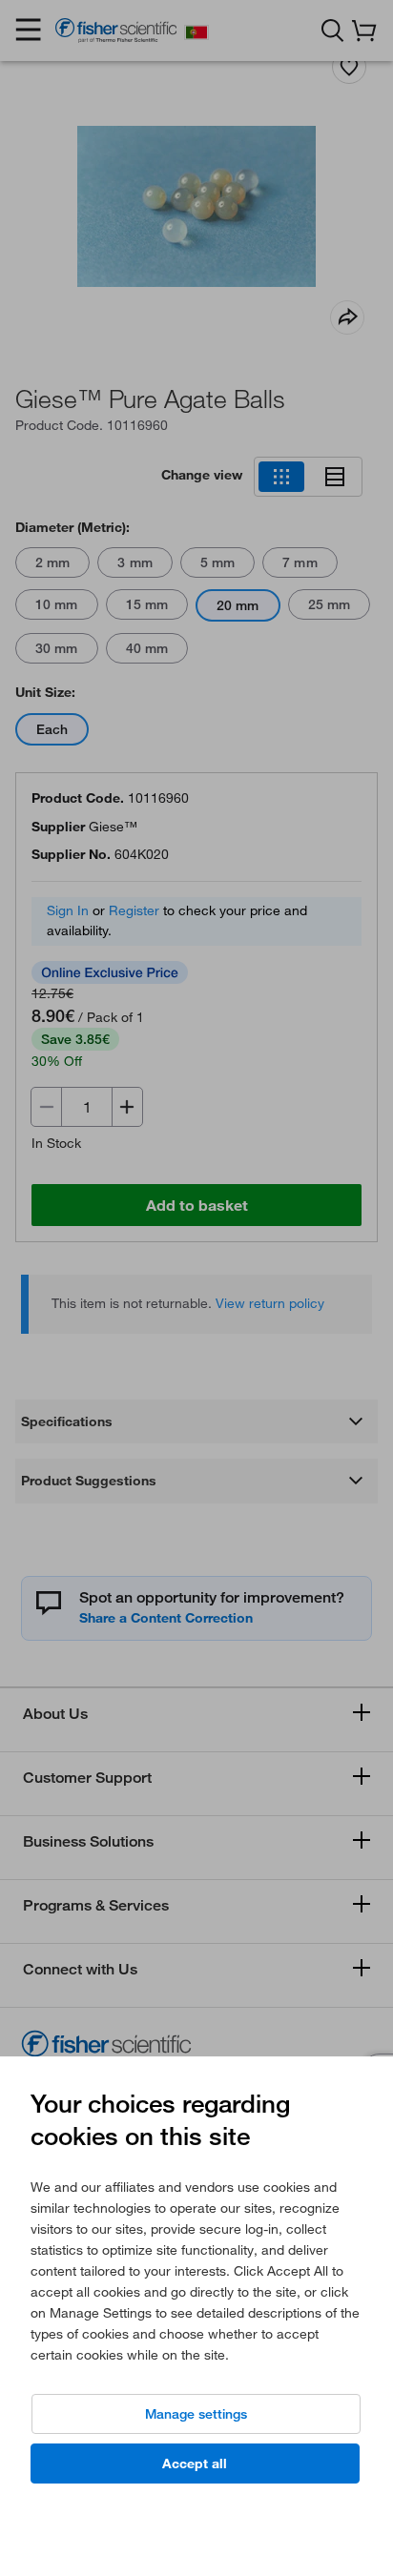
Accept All (195, 2464)
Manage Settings (196, 2414)
